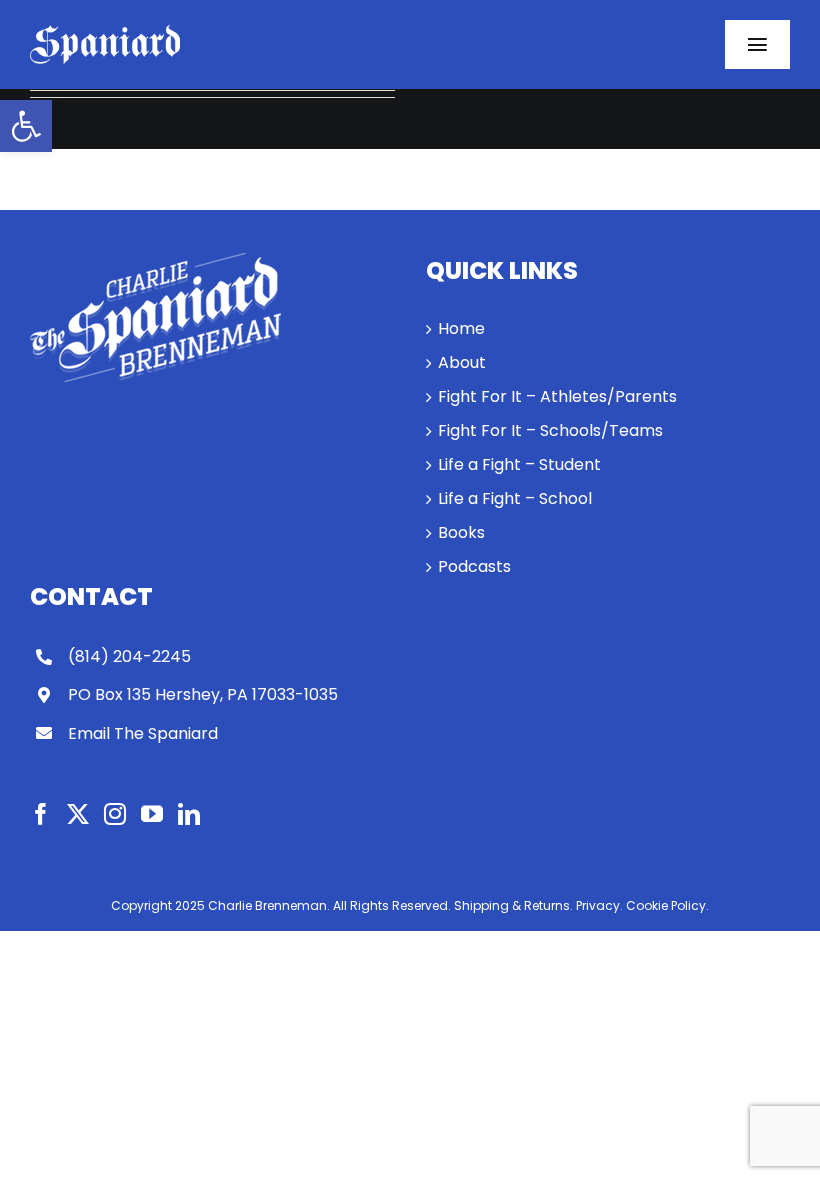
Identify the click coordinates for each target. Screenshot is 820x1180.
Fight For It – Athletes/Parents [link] (557, 396)
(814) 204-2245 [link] (129, 656)
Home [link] (461, 328)
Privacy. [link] (599, 905)
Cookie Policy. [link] (667, 905)
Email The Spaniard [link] (143, 733)
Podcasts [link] (474, 566)
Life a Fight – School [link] (515, 498)
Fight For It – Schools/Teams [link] (550, 430)
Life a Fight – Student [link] (519, 464)
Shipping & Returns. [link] (513, 905)
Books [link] (461, 532)
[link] (26, 126)
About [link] (462, 362)
